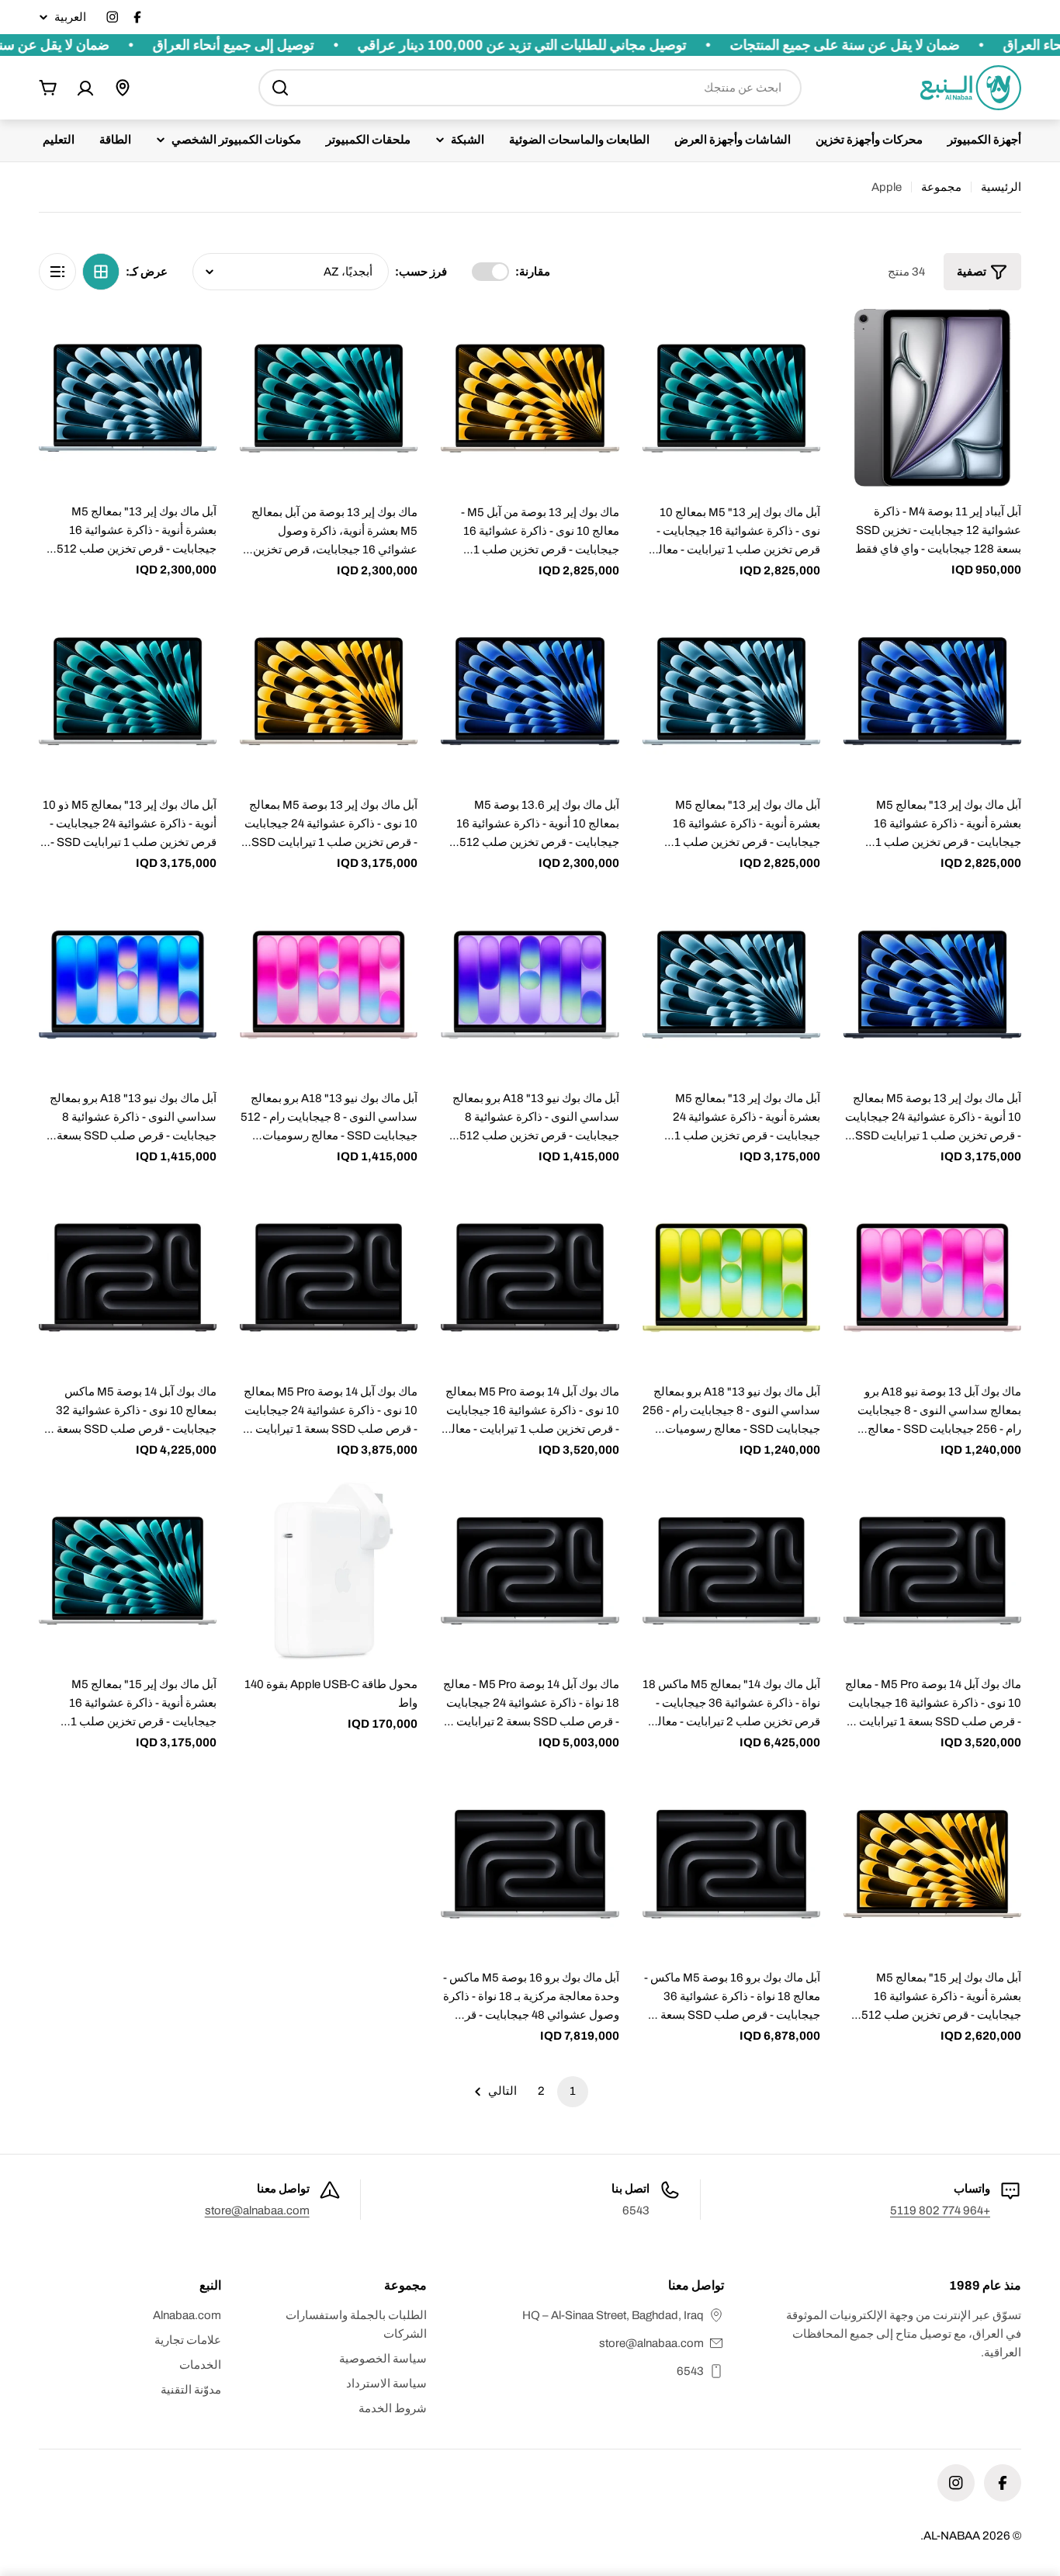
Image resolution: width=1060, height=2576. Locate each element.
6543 (690, 2371)
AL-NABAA (952, 2536)
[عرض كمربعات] (101, 272)
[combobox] (530, 88)
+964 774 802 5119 (940, 2210)
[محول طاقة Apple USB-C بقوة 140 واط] (329, 1571)
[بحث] (280, 88)
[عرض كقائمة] (57, 272)
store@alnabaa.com (257, 2210)
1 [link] (573, 2091)
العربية (70, 17)
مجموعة (941, 187)
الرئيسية (1001, 187)
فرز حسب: (421, 272)
